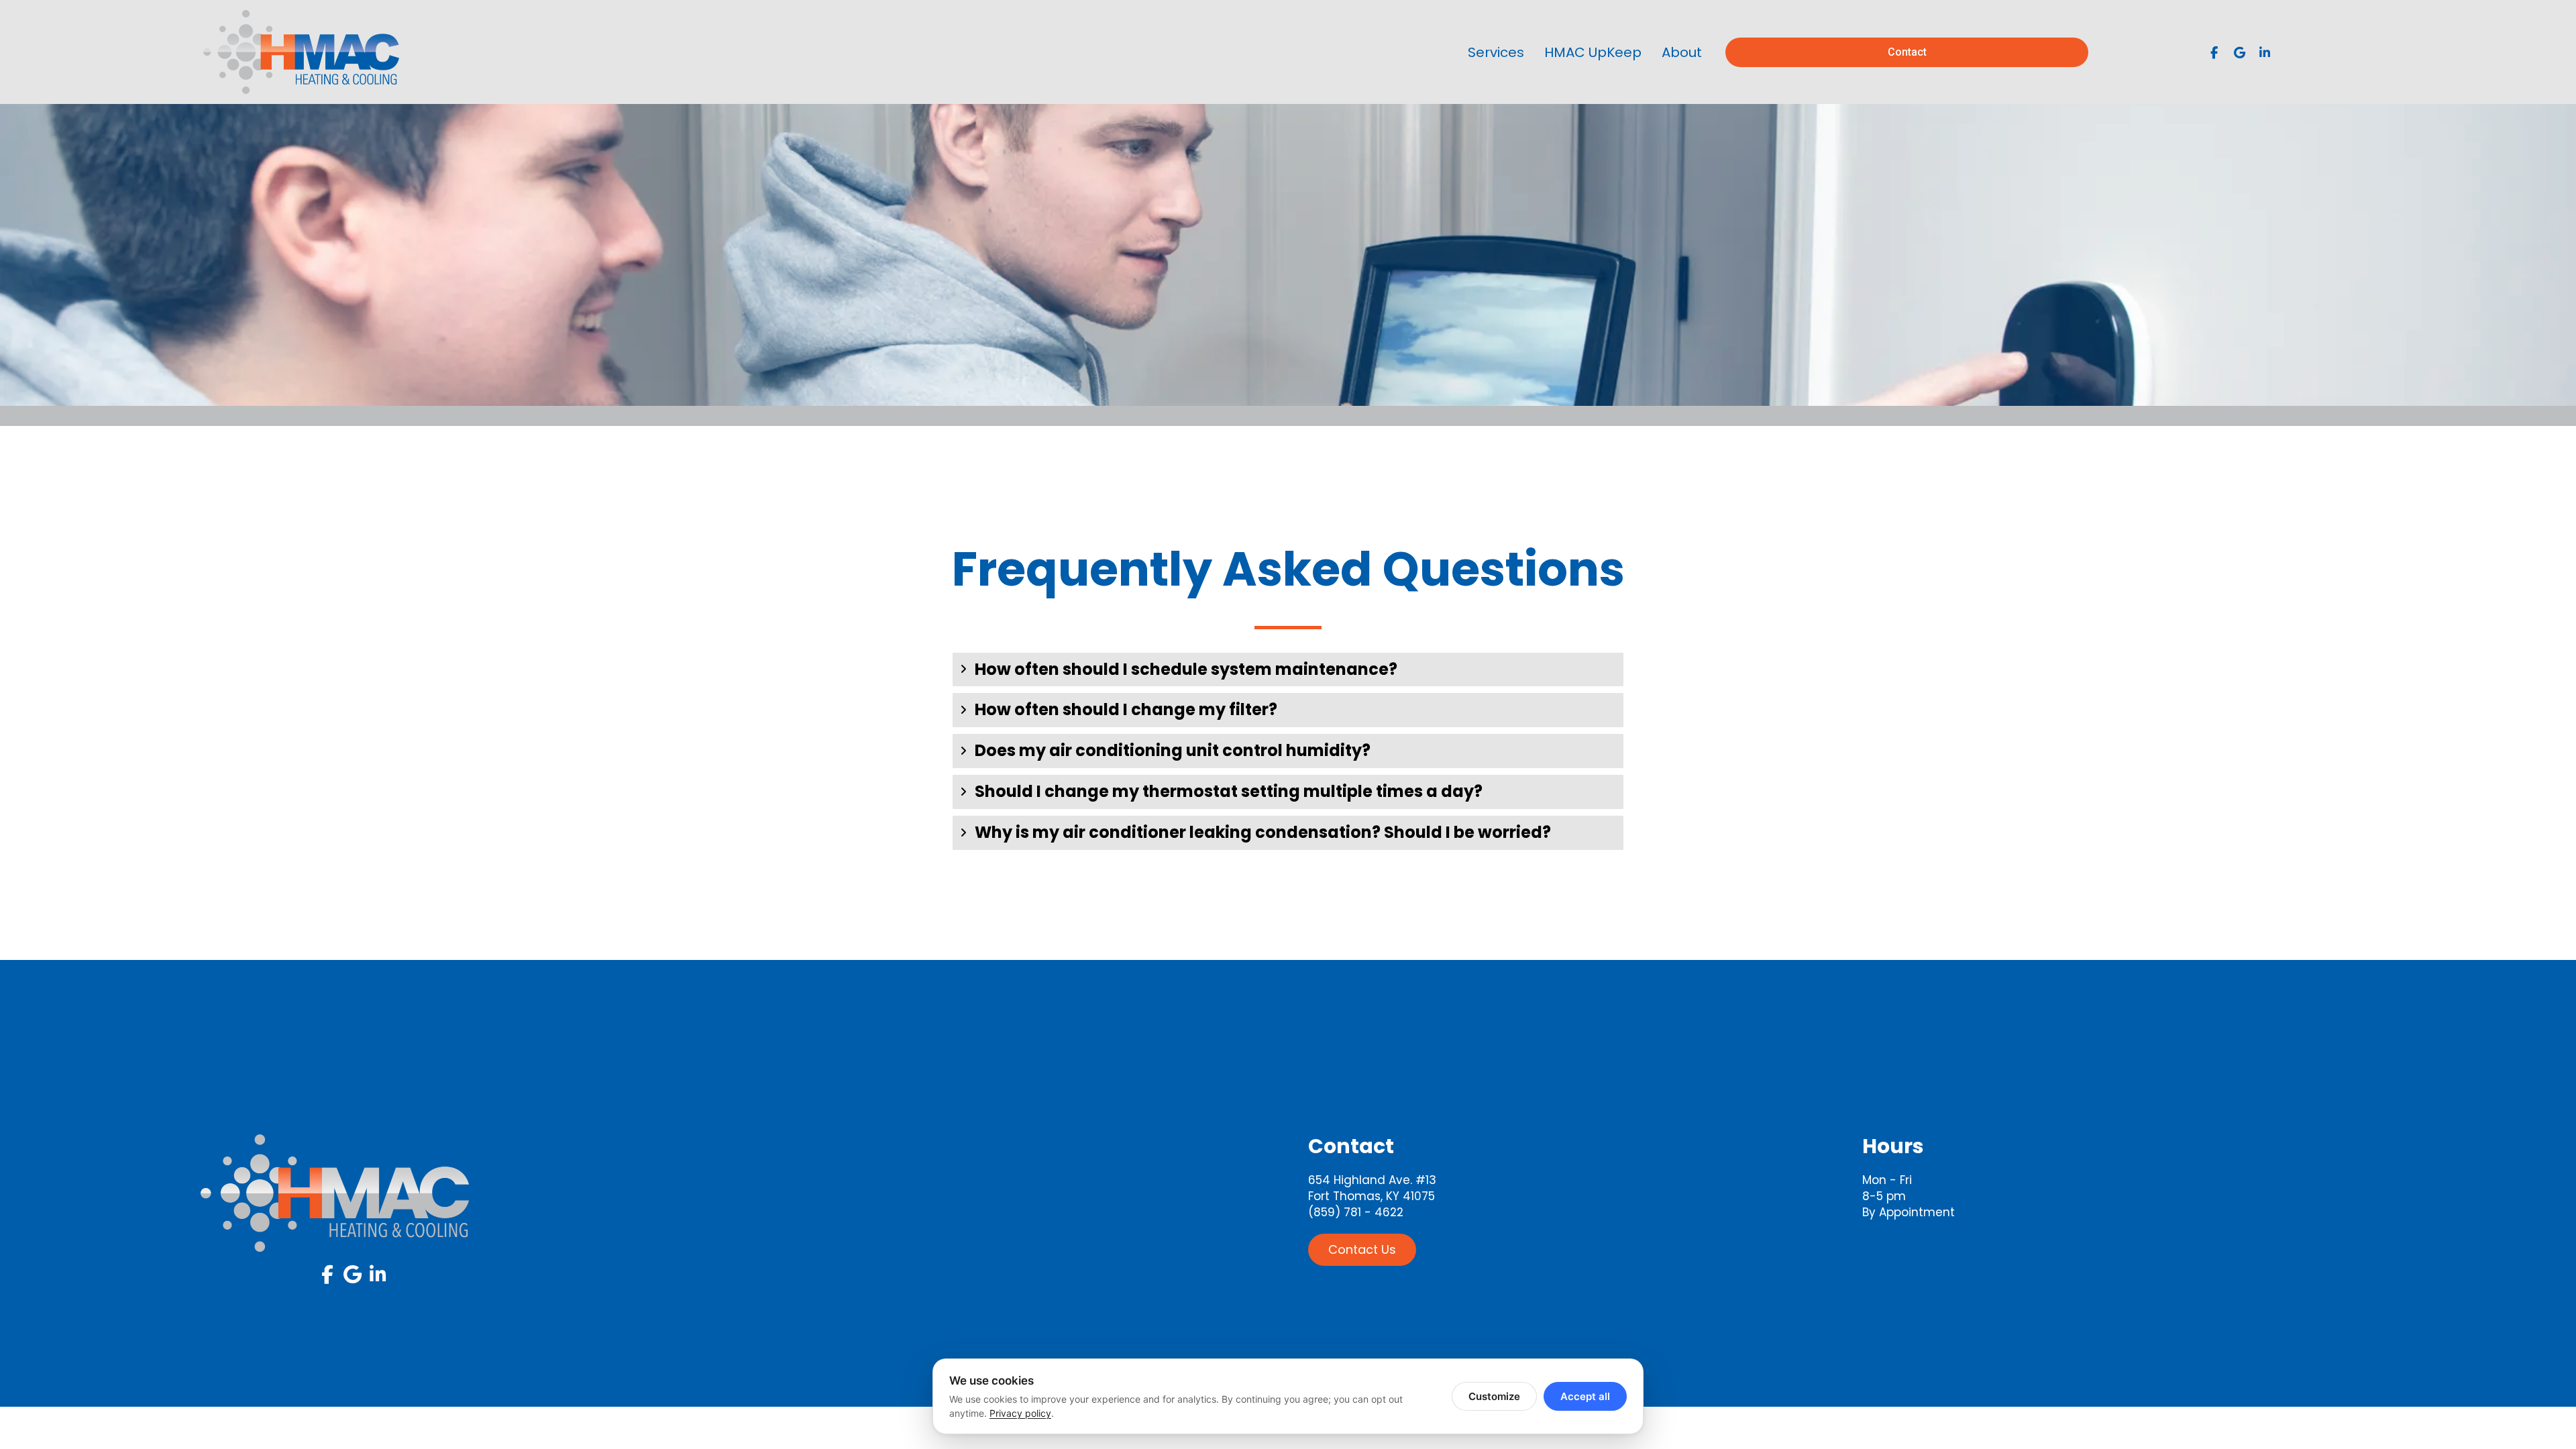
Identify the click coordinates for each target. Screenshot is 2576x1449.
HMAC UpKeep (1593, 52)
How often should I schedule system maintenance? (1186, 670)
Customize (1494, 1396)
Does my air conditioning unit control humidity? (1173, 751)
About (1682, 52)
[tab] (1288, 670)
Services (1496, 52)
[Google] (2239, 52)
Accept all (1585, 1396)
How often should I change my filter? (1126, 710)
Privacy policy (1020, 1413)
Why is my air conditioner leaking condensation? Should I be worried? (1263, 833)
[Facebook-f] (2214, 52)
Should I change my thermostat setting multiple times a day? (1229, 792)
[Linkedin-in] (2265, 52)
